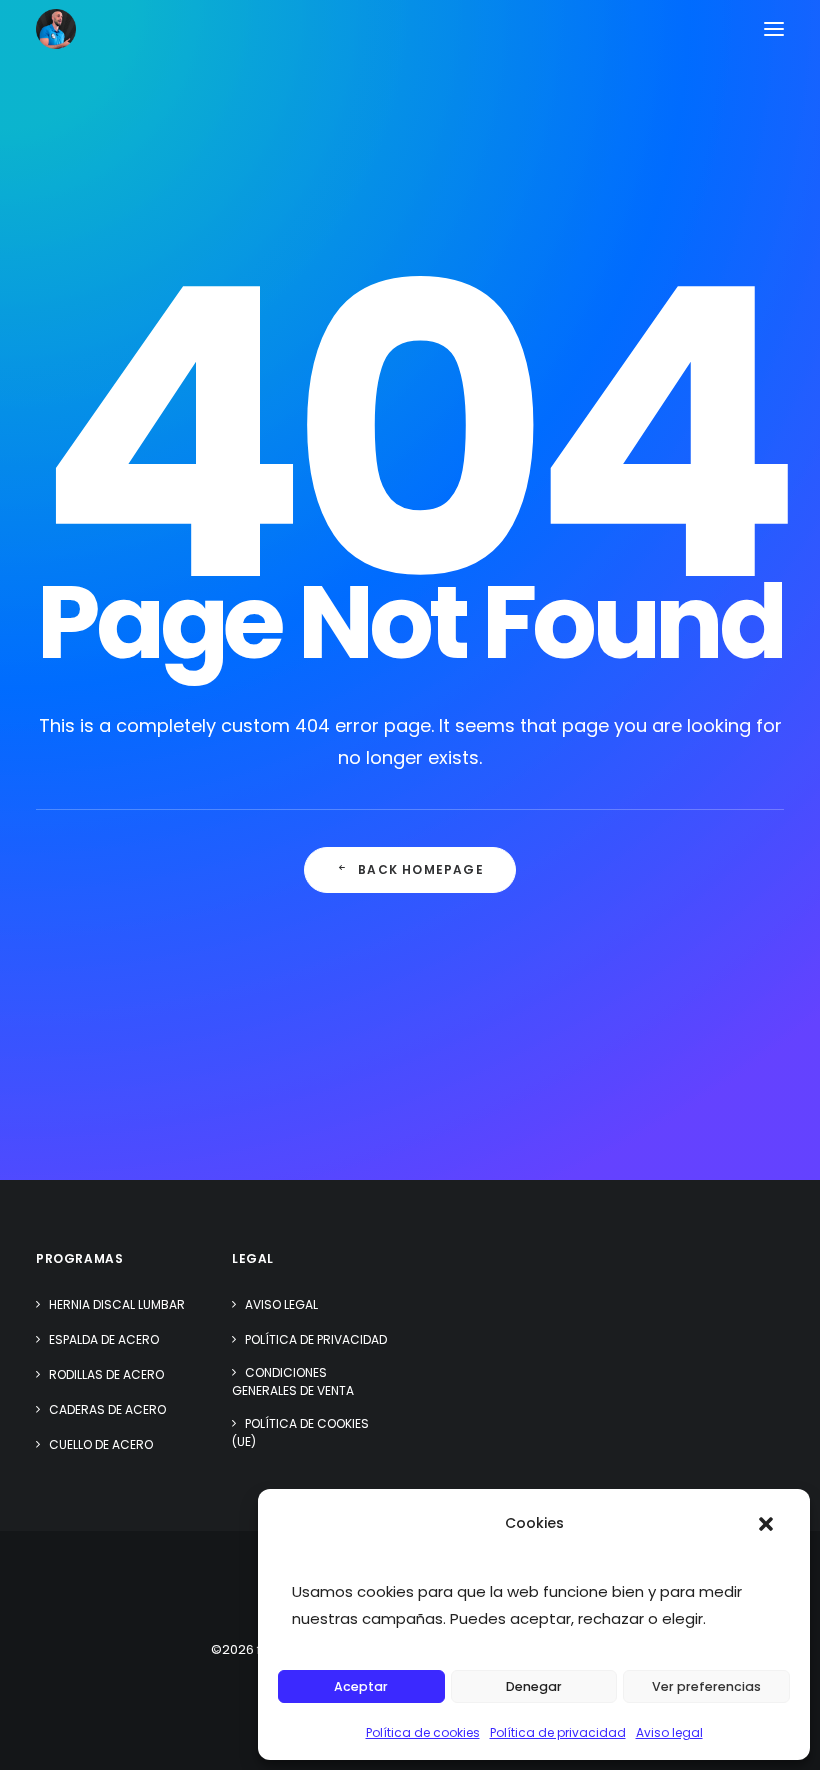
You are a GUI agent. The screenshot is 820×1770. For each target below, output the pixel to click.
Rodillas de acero (106, 1374)
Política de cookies (423, 1732)
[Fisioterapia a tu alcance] (56, 29)
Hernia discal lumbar (117, 1304)
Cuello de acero (101, 1444)
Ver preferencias (706, 1686)
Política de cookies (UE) (300, 1432)
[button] (766, 1524)
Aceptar (361, 1686)
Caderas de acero (107, 1409)
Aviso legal (669, 1732)
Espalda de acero (104, 1339)
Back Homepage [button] (421, 869)
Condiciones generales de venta (293, 1381)
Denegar (534, 1686)
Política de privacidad (558, 1732)
